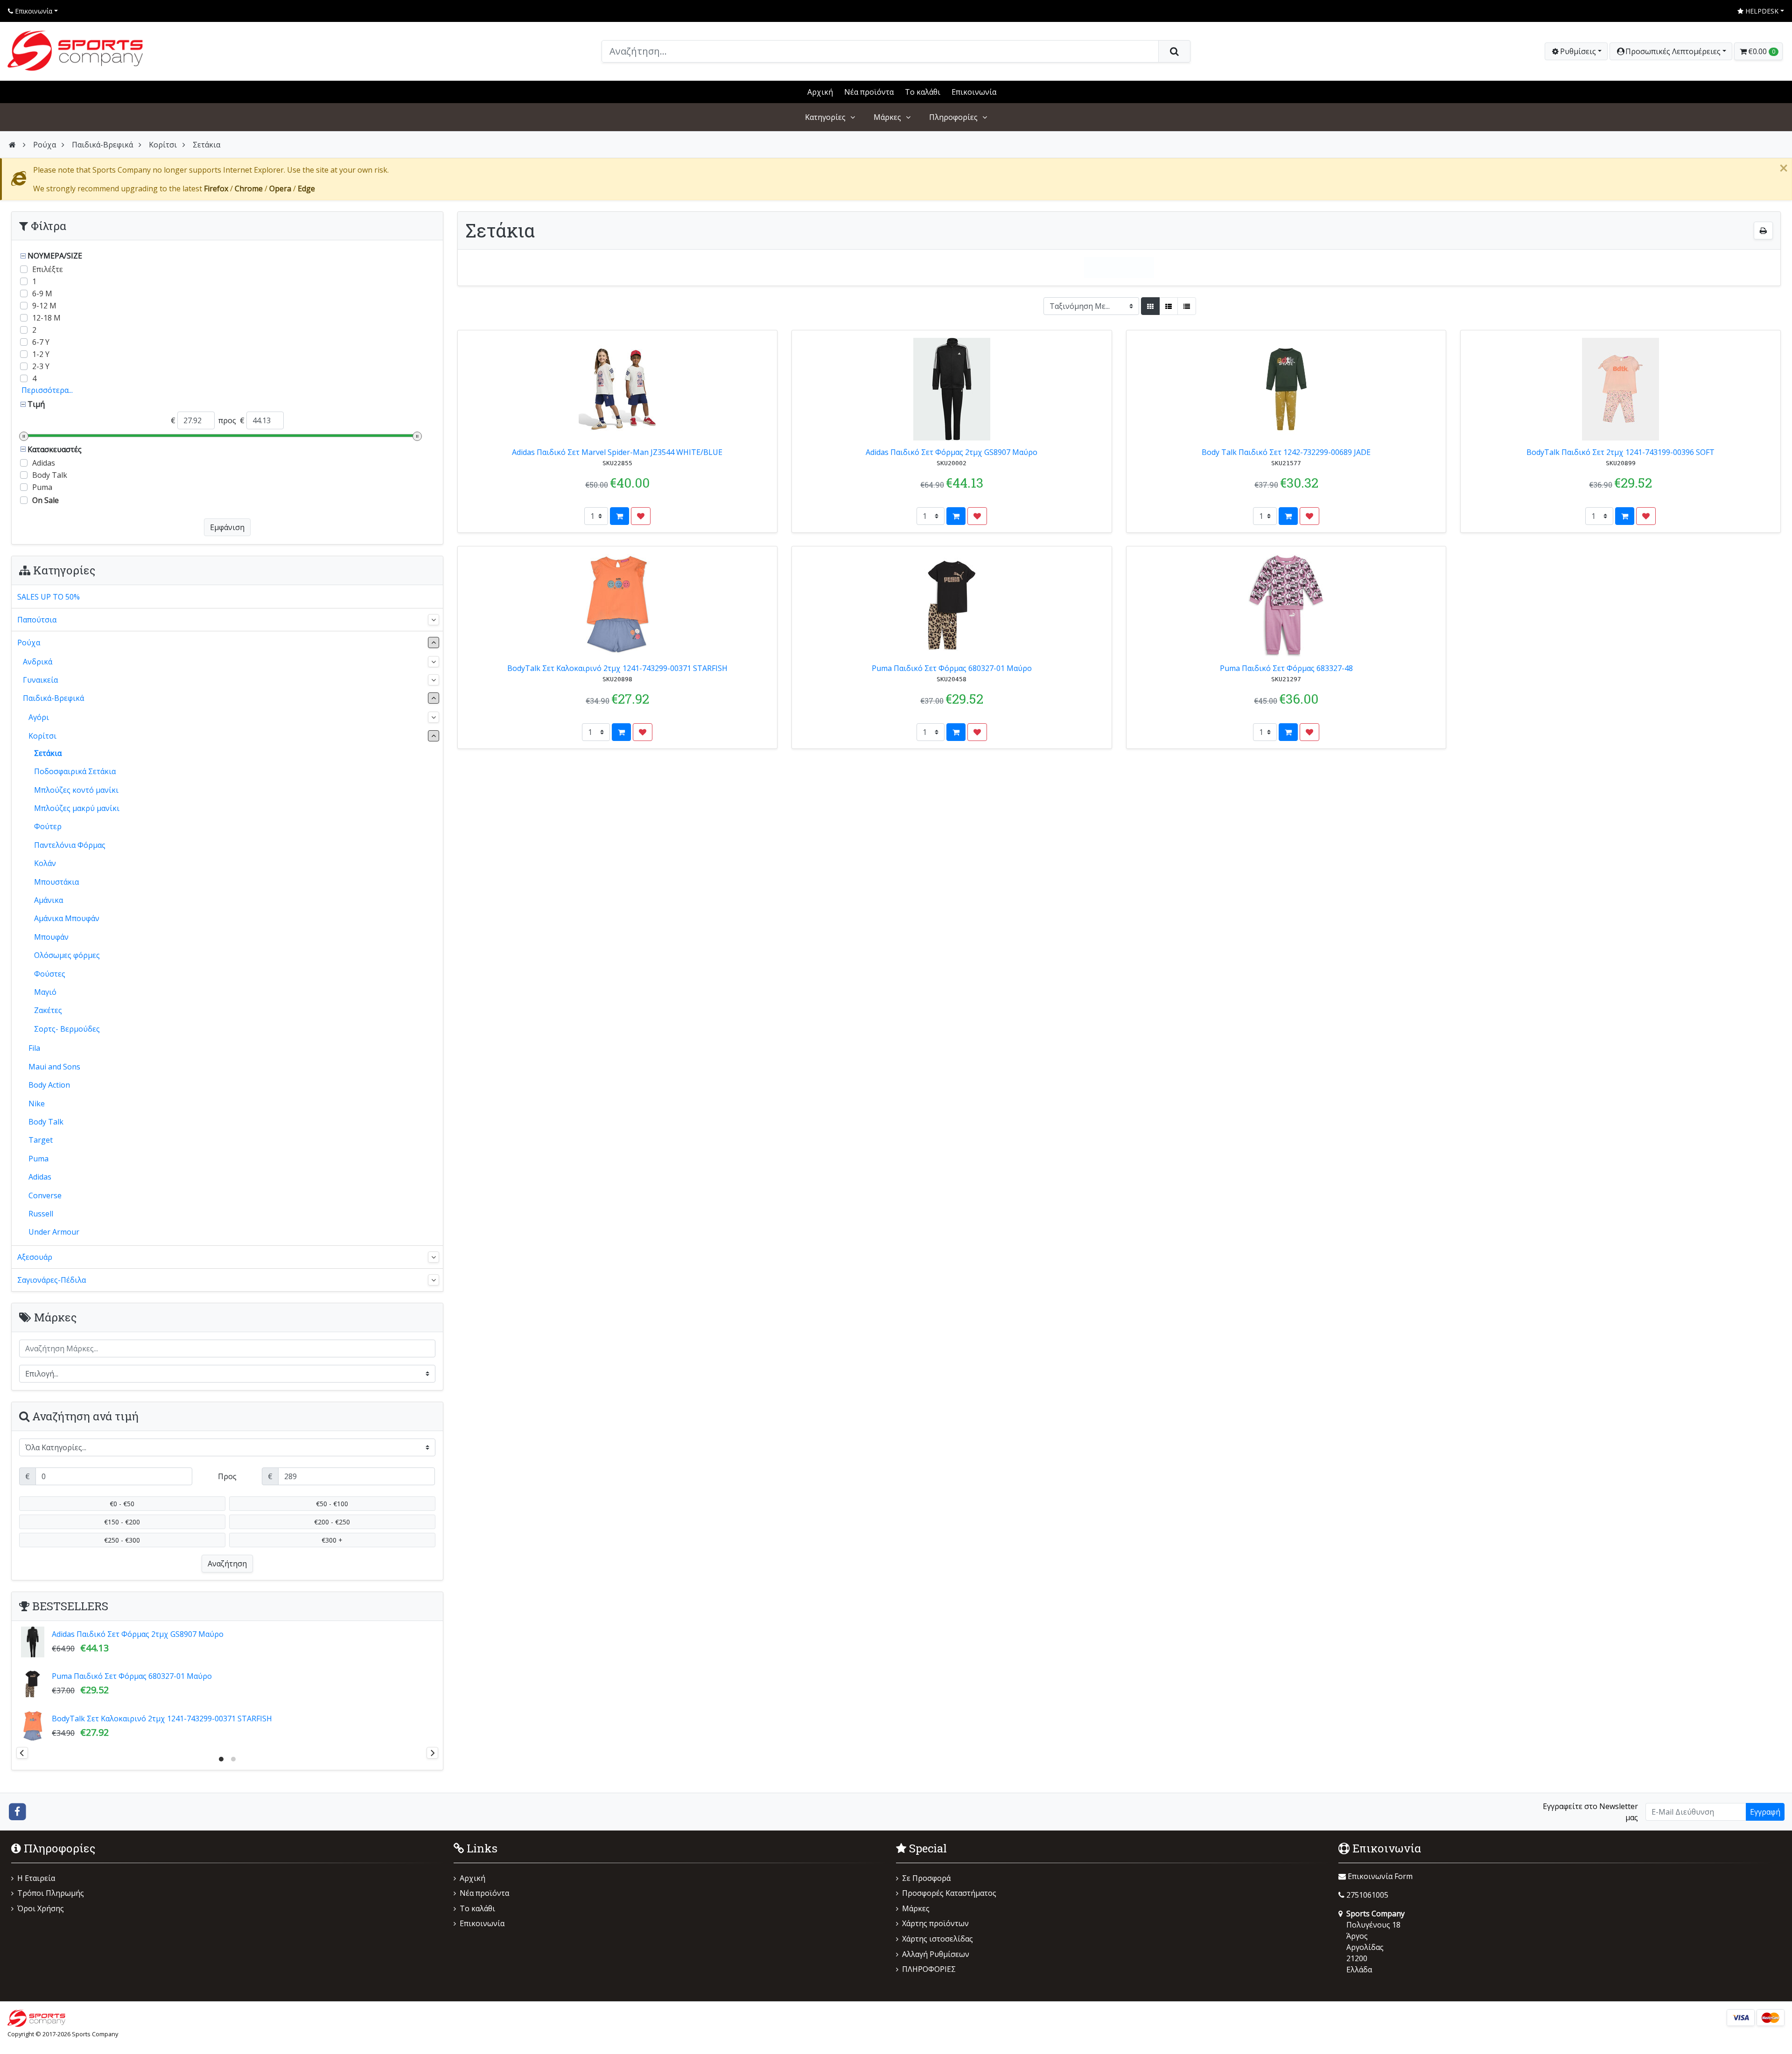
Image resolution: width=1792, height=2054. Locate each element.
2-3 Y (41, 366)
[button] (1671, 51)
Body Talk (50, 475)
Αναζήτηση (227, 1564)
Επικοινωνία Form (1379, 1876)
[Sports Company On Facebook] (17, 1811)
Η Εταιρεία (36, 1878)
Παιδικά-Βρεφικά (102, 145)
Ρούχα (45, 145)
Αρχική (820, 92)
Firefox (216, 189)
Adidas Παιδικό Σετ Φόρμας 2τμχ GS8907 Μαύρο (952, 452)
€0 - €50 (122, 1504)
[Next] (432, 1753)
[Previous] (22, 1753)
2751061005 (1367, 1895)
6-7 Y (41, 342)
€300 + (332, 1540)
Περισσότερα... (47, 390)
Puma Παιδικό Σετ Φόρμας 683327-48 (1286, 668)
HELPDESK (1761, 11)
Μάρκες (887, 117)
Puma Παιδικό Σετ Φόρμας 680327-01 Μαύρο (952, 668)
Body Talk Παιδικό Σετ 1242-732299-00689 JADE (1286, 452)
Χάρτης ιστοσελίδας (938, 1939)
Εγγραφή (1765, 1812)
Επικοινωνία (33, 11)
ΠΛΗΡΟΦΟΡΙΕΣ (929, 1969)
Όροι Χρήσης (41, 1908)
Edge (306, 189)
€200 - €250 (332, 1522)
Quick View (747, 342)
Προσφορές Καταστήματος (949, 1893)
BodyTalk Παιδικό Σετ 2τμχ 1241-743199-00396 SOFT (1620, 452)
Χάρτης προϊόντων (935, 1923)
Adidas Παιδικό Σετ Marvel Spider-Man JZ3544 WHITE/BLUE (617, 452)
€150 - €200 (122, 1522)
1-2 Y (41, 354)
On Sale (45, 500)
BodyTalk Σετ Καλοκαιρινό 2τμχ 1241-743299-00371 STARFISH (617, 668)
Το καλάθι (923, 92)
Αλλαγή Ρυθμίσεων (936, 1954)
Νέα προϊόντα (869, 92)
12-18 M (46, 318)
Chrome (249, 189)
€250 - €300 (122, 1540)
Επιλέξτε (48, 269)
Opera (280, 189)
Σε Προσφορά (926, 1878)
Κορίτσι (163, 145)
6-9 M (42, 293)
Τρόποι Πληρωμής (51, 1893)
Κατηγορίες (825, 117)
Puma (42, 487)
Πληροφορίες (953, 117)
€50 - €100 (332, 1504)
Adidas (44, 463)
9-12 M (44, 306)
